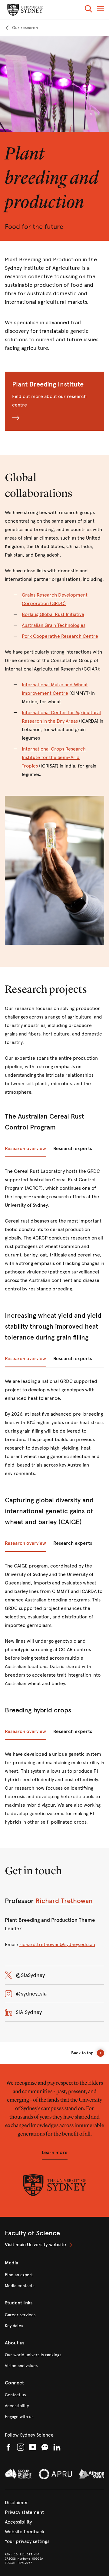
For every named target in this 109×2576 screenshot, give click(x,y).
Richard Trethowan (64, 1901)
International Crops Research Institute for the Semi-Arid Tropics (54, 757)
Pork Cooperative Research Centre (60, 636)
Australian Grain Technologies (54, 625)
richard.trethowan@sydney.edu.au (57, 1944)
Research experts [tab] (73, 1148)
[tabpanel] (54, 1234)
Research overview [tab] (25, 1148)
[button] (88, 10)
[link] (21, 28)
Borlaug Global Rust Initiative (53, 614)
